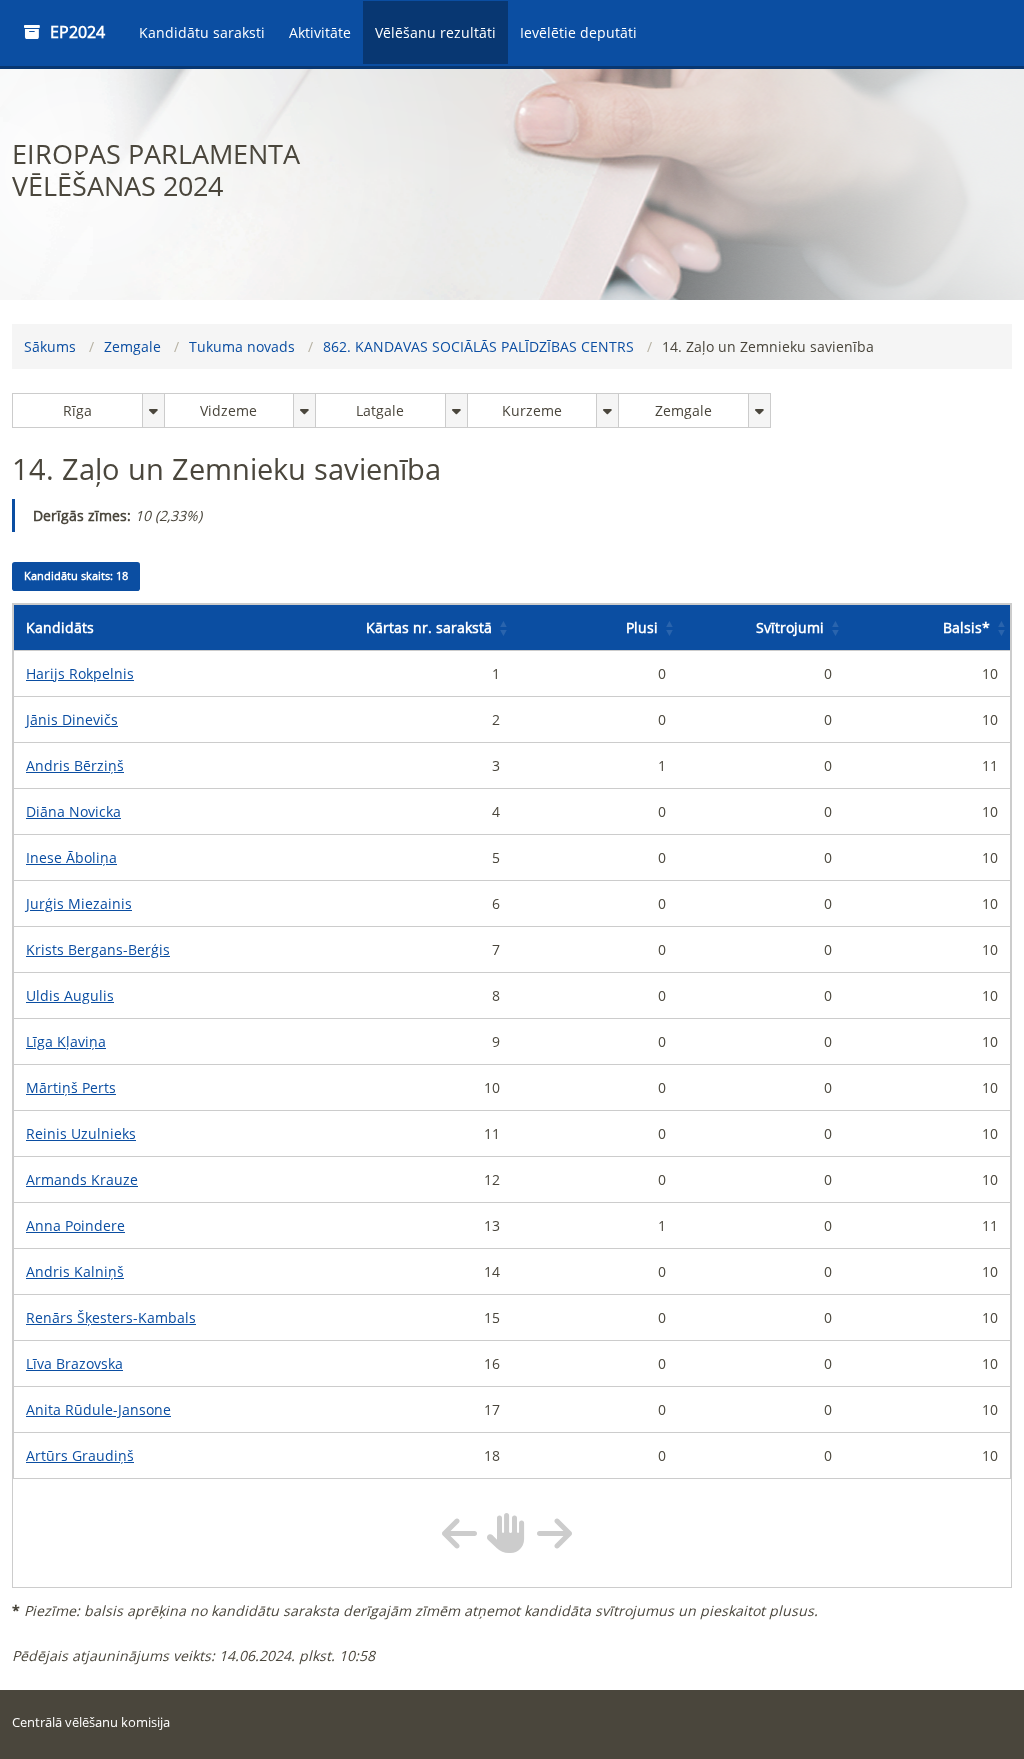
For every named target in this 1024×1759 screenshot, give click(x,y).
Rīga (77, 410)
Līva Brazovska (74, 1363)
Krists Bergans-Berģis (98, 949)
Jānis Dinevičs (72, 719)
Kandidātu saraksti (202, 32)
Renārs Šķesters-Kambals (111, 1317)
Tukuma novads (242, 346)
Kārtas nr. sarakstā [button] (429, 627)
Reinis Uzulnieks (81, 1133)
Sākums (50, 346)
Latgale (380, 410)
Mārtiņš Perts (71, 1087)
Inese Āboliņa (71, 857)
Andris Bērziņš (75, 765)
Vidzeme (228, 410)
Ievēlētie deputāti (578, 32)
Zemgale (132, 346)
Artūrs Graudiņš (80, 1455)
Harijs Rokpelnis (80, 673)
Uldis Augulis (70, 995)
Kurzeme (532, 410)
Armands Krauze (82, 1179)
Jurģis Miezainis (79, 903)
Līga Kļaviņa (66, 1041)
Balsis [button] (966, 627)
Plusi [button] (642, 627)
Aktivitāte (320, 32)
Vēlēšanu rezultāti (435, 32)
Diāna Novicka (73, 811)
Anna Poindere (75, 1225)
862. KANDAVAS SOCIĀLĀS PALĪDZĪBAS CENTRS (478, 346)
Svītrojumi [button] (790, 627)
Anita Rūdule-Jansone (98, 1409)
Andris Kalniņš (75, 1271)
